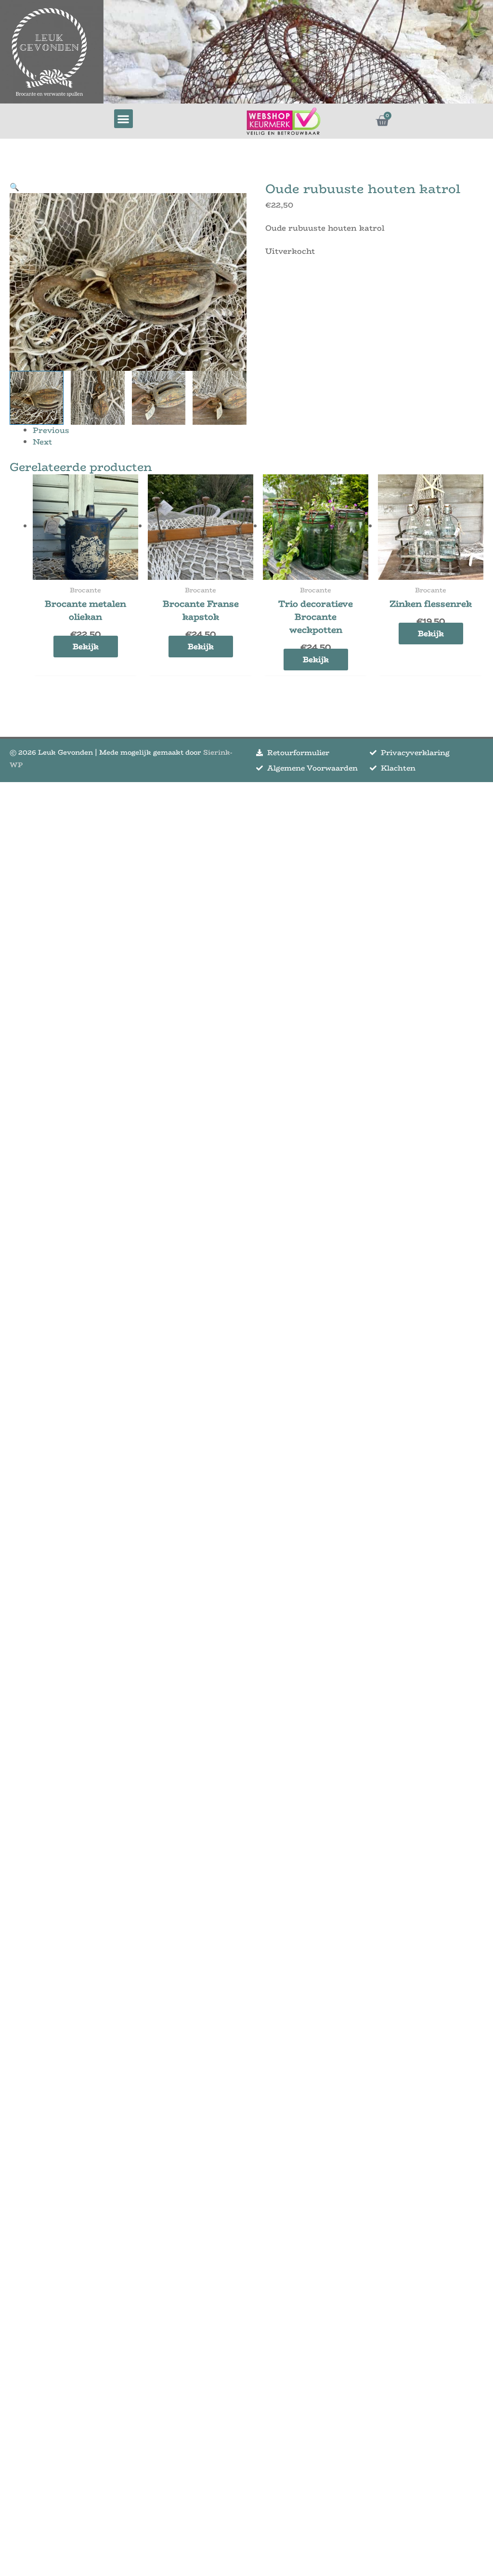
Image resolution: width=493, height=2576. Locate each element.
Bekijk (86, 647)
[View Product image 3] (159, 398)
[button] (123, 119)
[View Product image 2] (98, 398)
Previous (51, 430)
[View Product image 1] (37, 398)
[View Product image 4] (220, 398)
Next (42, 442)
